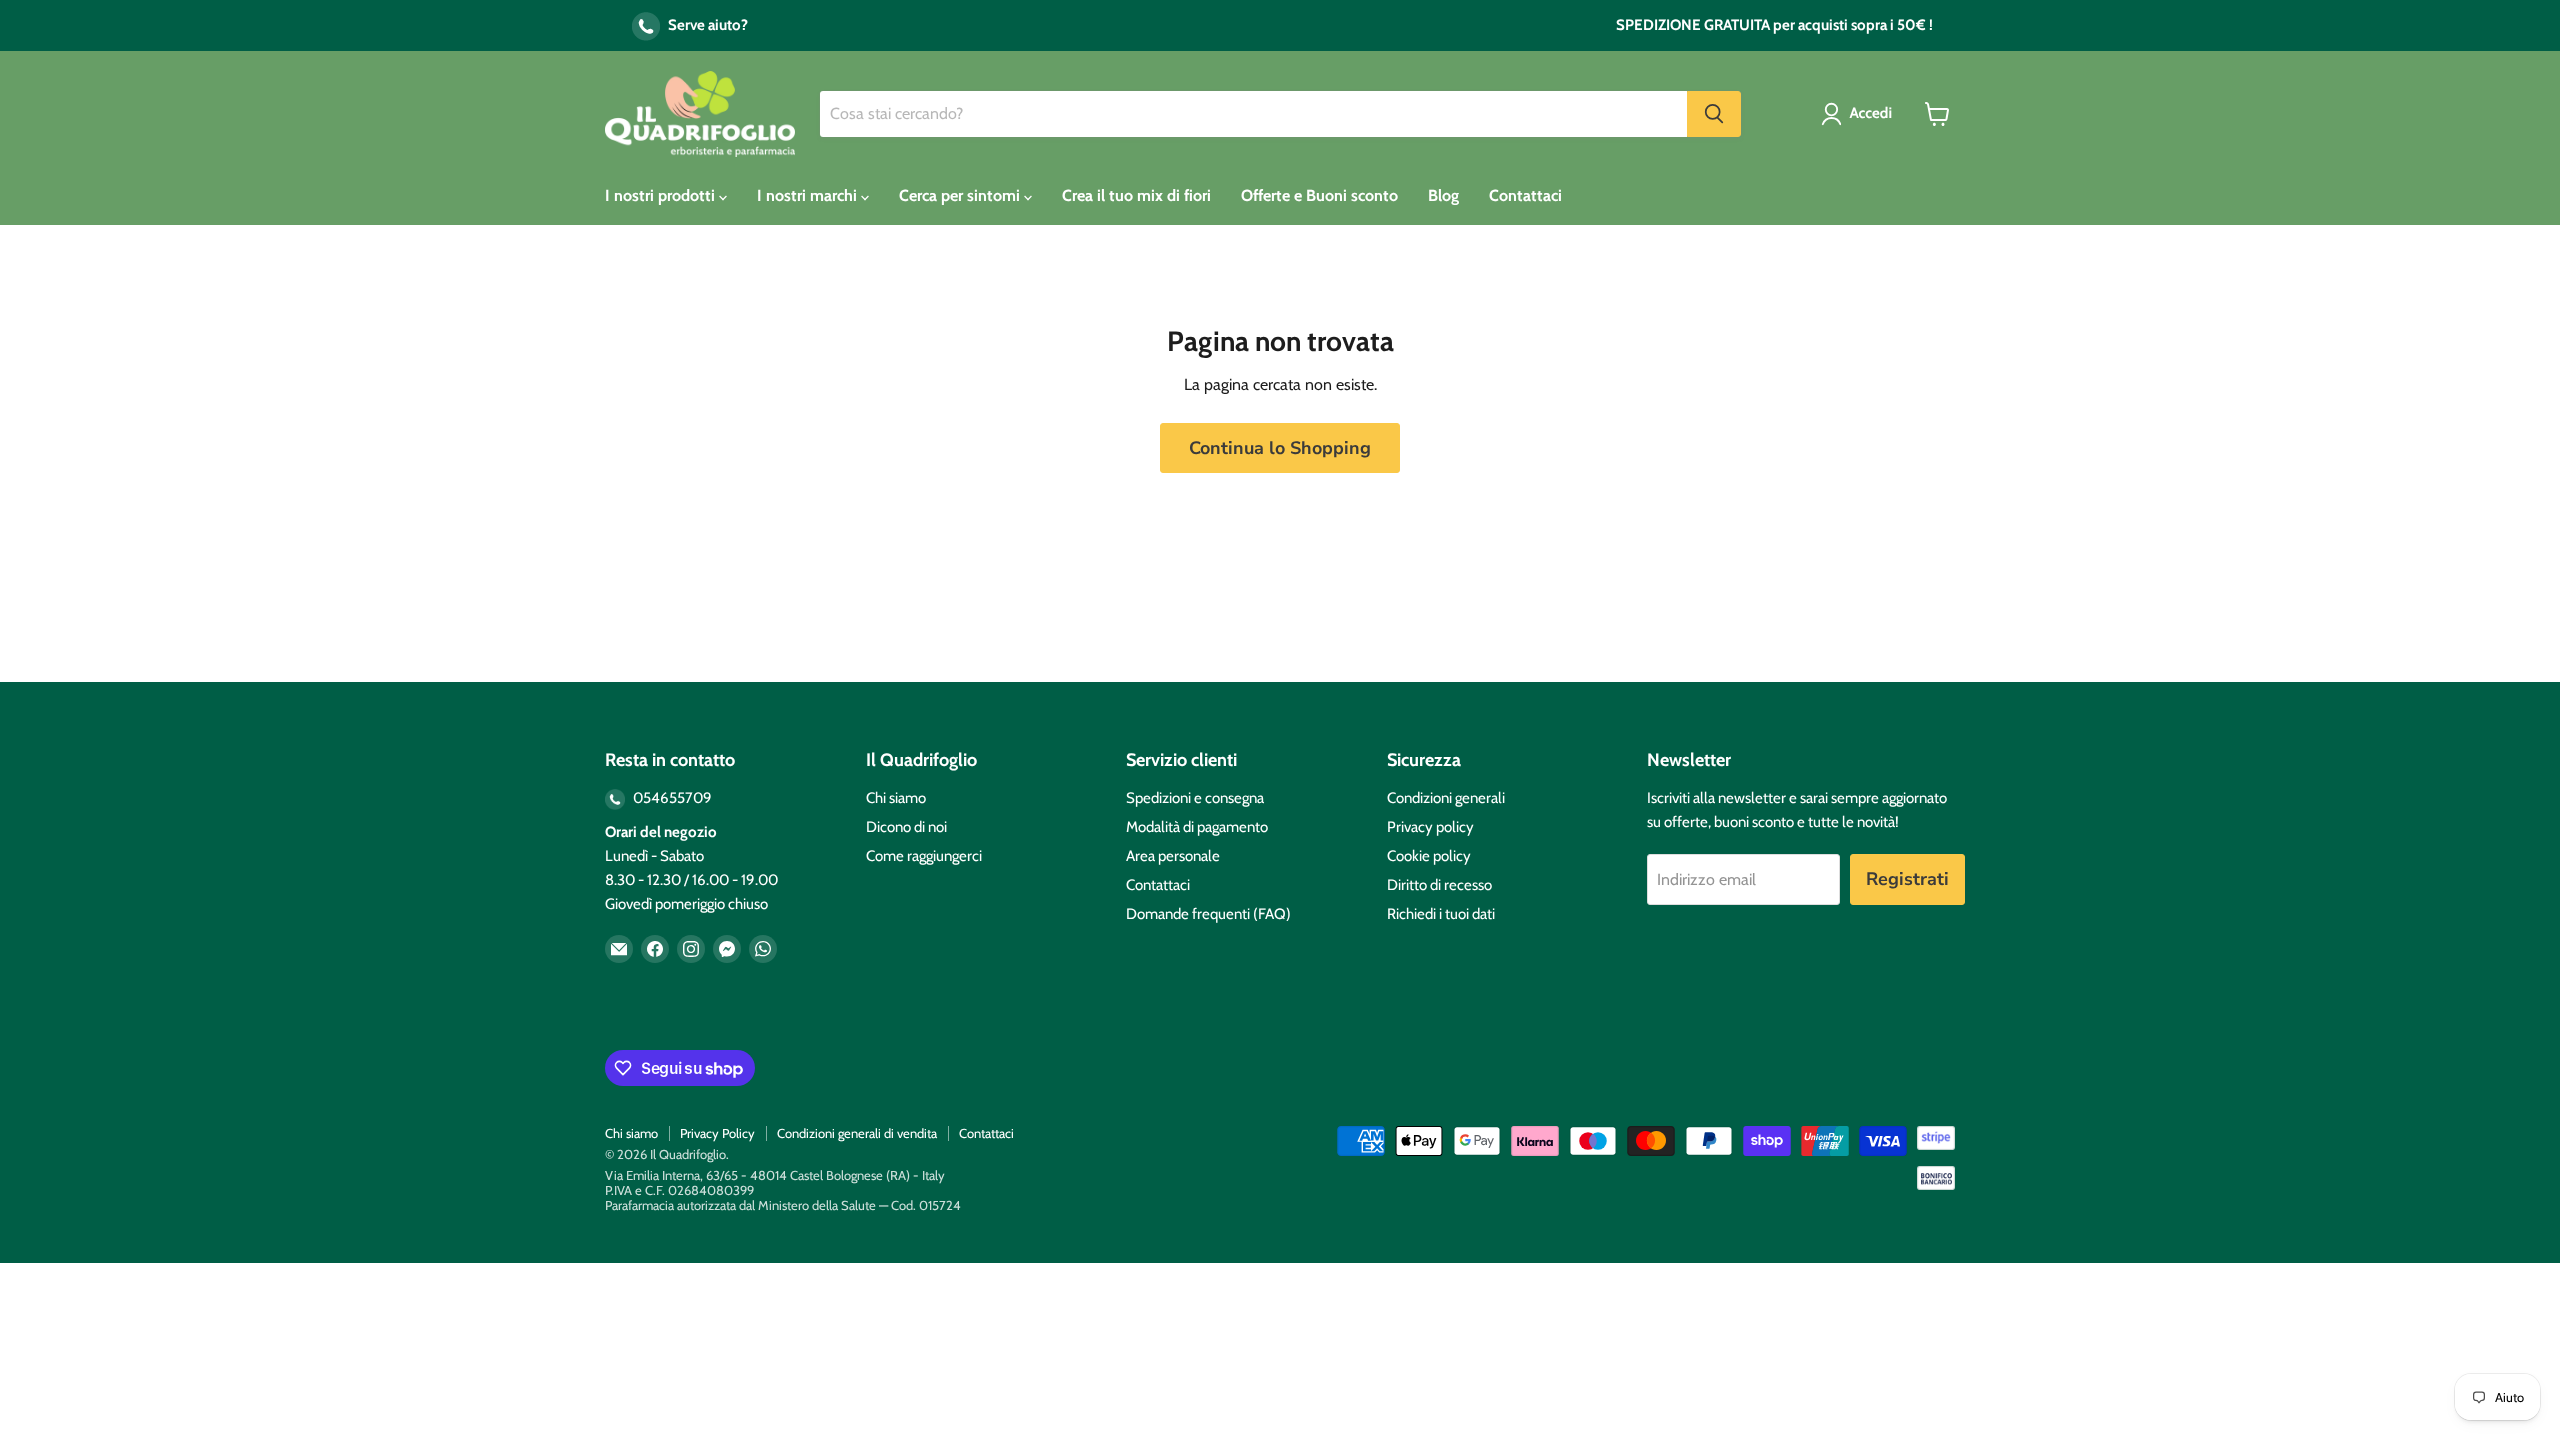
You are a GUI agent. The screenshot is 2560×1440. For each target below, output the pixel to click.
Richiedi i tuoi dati (1441, 914)
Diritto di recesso (1439, 885)
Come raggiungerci (924, 856)
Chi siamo (896, 798)
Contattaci (1525, 195)
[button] (1860, 114)
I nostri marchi (809, 195)
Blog (1443, 195)
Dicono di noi (906, 827)
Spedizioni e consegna (1195, 798)
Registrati (1907, 879)
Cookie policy (1429, 856)
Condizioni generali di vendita (857, 1133)
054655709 (671, 798)
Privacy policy (1430, 827)
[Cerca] (1714, 114)
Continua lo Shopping (1280, 448)
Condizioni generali (1446, 798)
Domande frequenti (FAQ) (1208, 914)
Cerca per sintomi (961, 195)
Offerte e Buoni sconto (1319, 195)
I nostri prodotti (662, 195)
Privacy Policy (717, 1133)
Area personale (1173, 856)
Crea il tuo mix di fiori (1136, 195)
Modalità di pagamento (1197, 827)
